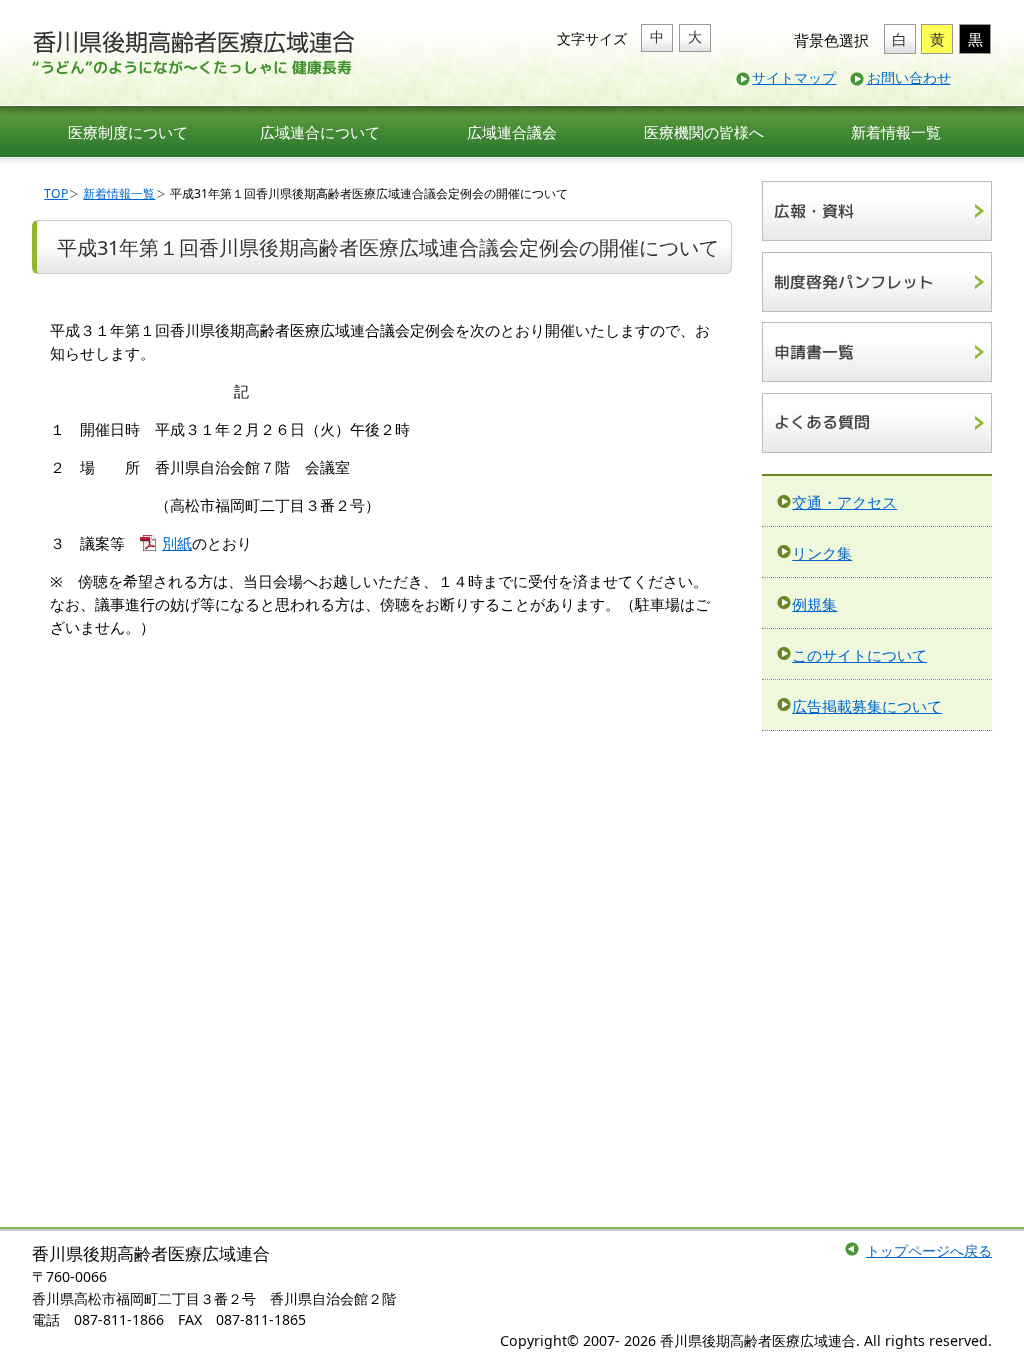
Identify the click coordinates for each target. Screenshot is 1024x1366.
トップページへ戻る (929, 1250)
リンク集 (822, 553)
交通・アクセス (844, 502)
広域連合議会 (512, 132)
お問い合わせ (909, 77)
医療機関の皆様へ (704, 132)
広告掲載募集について (867, 706)
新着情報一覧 (896, 132)
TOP (56, 193)
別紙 (177, 543)
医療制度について (128, 132)
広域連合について (320, 132)
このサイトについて (859, 655)
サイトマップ (794, 77)
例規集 (814, 604)
